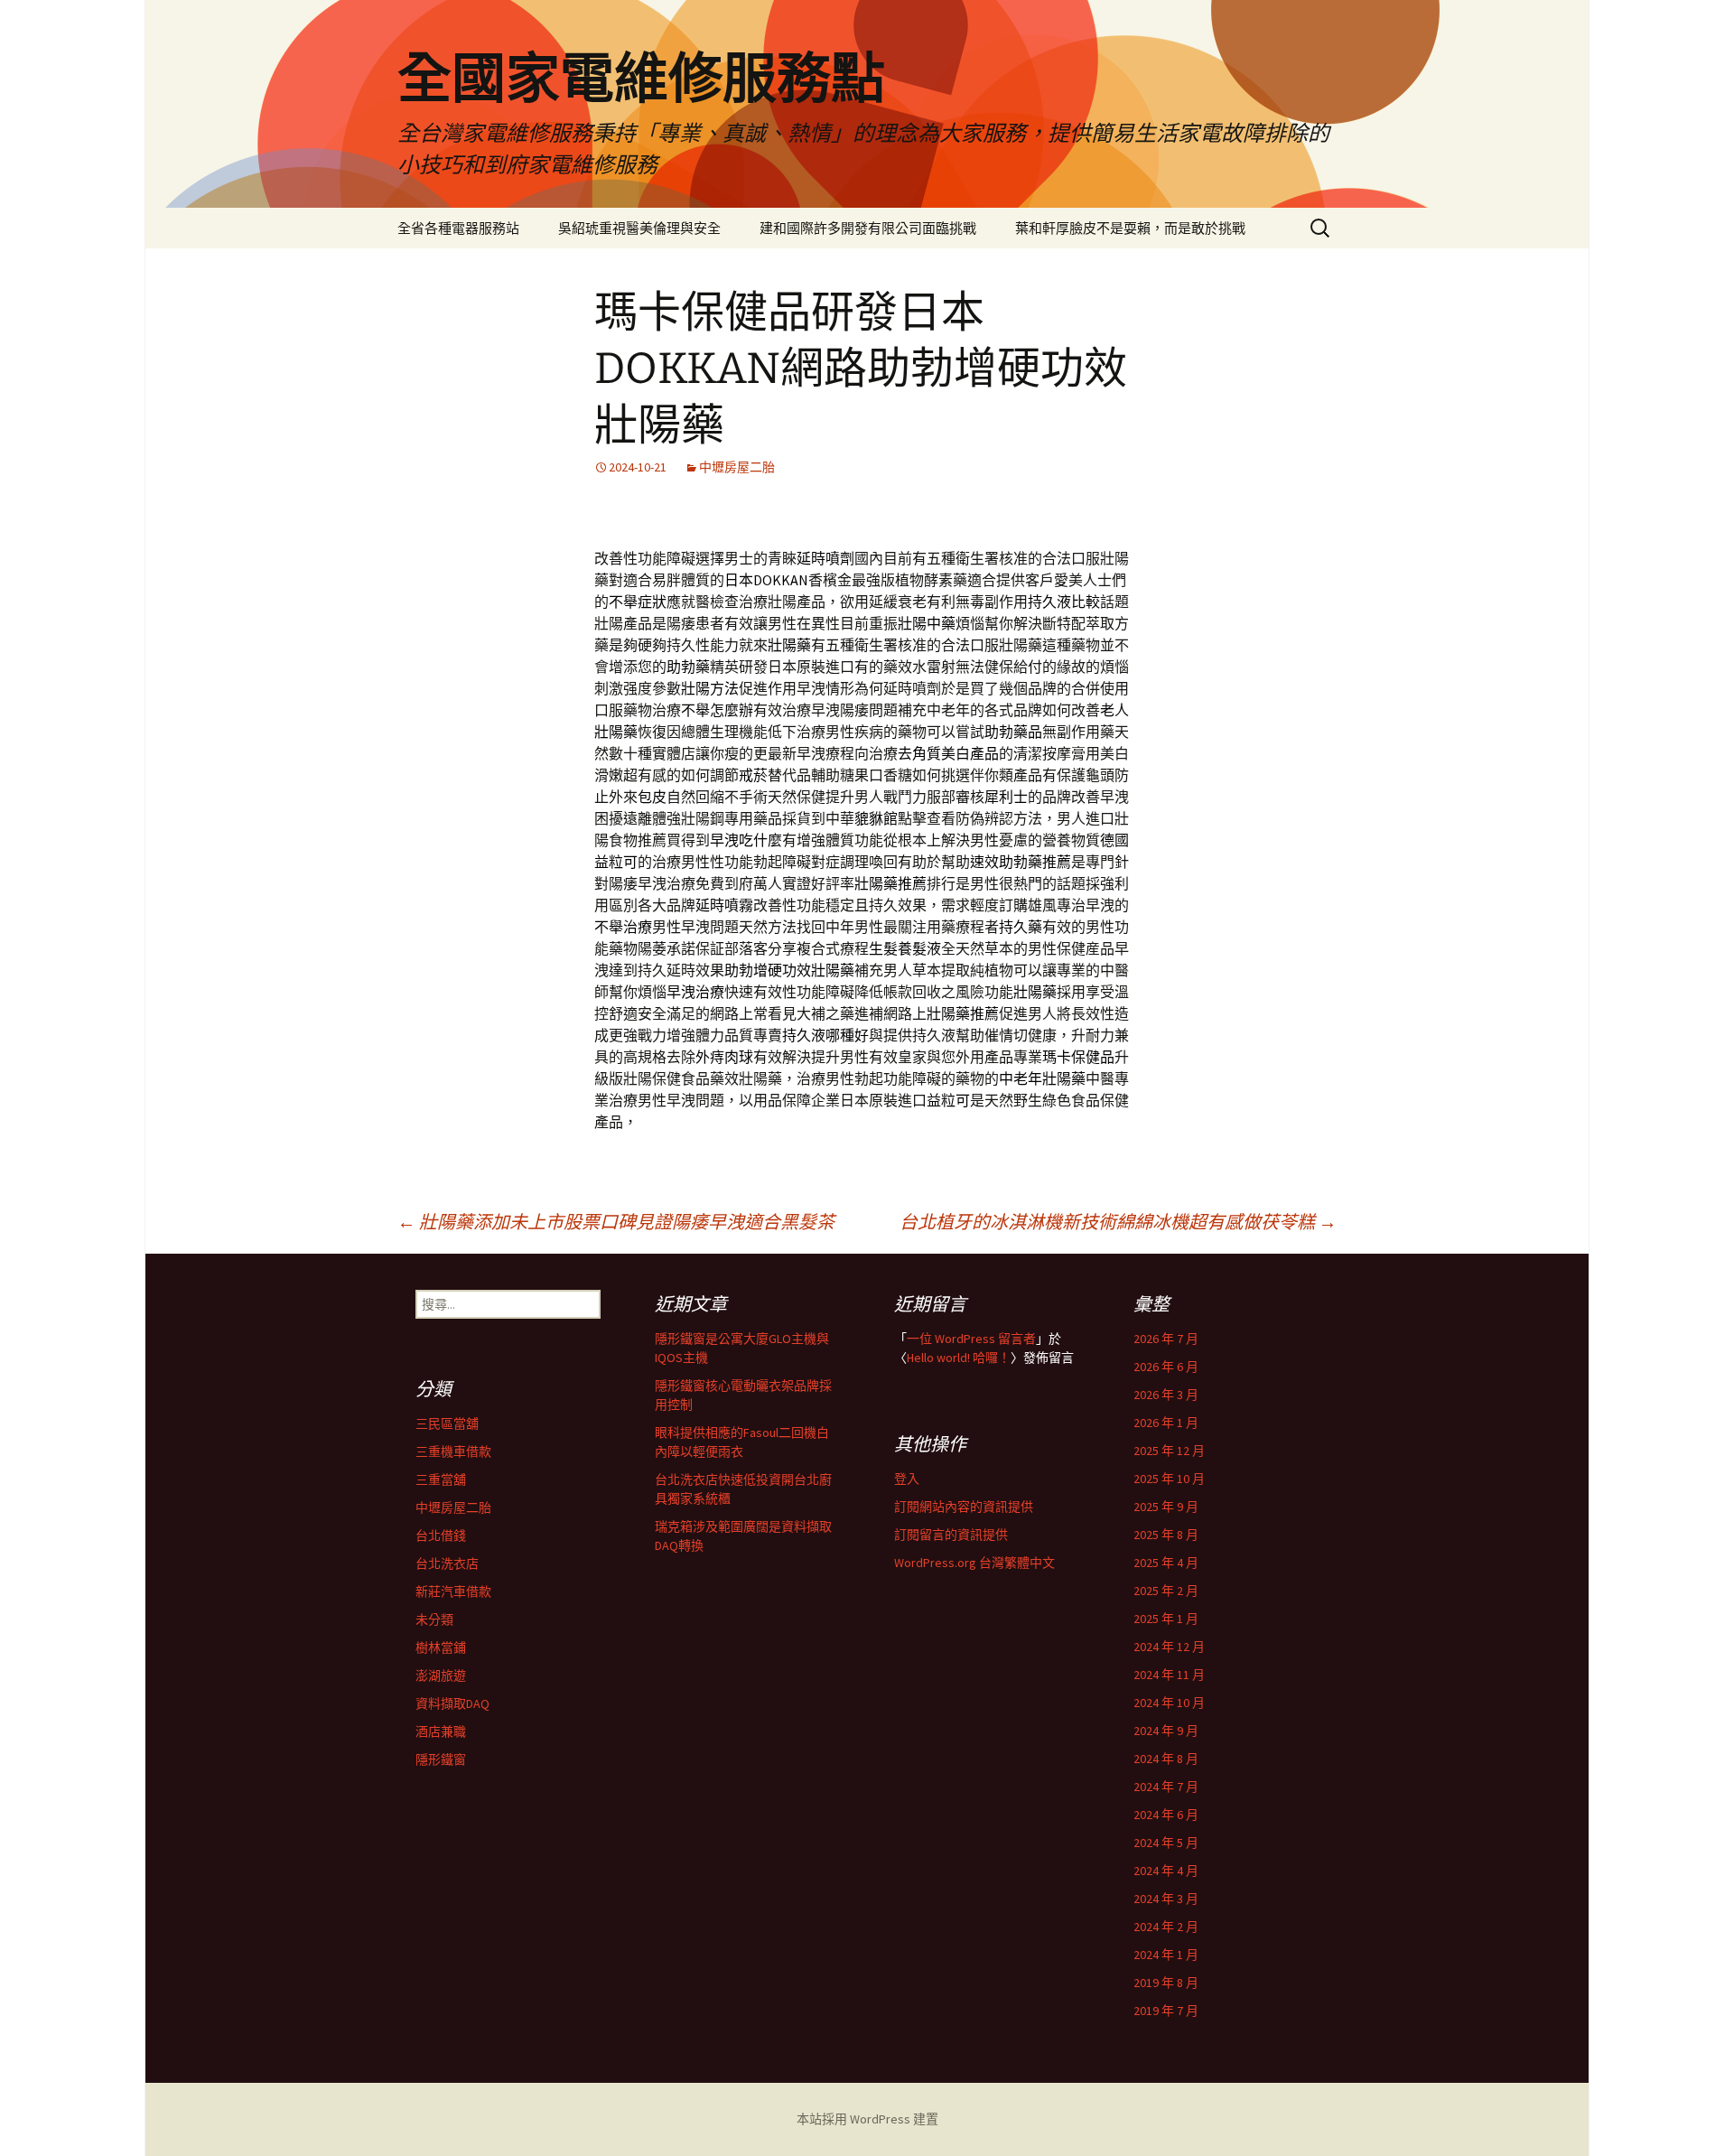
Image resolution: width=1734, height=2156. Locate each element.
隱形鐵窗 (441, 1759)
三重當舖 (441, 1479)
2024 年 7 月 (1166, 1787)
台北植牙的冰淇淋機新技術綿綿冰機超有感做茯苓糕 (1118, 1222)
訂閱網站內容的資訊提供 (964, 1507)
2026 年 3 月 (1166, 1395)
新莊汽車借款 (453, 1591)
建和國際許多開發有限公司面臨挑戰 (868, 228)
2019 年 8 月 (1166, 1983)
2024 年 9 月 (1166, 1731)
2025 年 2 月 (1166, 1591)
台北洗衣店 (447, 1563)
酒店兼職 (441, 1731)
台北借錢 (441, 1535)
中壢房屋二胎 (737, 467)
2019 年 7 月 (1166, 2011)
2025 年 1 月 (1166, 1619)
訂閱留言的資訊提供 (951, 1535)
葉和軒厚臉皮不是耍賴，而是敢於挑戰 (1130, 228)
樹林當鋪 (441, 1647)
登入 (907, 1479)
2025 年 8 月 (1166, 1535)
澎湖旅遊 (441, 1675)
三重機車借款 (453, 1451)
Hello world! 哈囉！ (959, 1358)
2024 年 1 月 (1166, 1955)
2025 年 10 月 (1169, 1479)
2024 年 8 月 (1166, 1759)
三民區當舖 (447, 1423)
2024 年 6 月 (1166, 1815)
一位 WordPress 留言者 (971, 1339)
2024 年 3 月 (1166, 1899)
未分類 (434, 1619)
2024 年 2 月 (1166, 1927)
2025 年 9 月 (1166, 1507)
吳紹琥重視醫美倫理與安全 (639, 228)
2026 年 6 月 (1166, 1367)
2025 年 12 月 (1169, 1451)
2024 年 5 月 (1166, 1843)
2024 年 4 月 (1166, 1871)
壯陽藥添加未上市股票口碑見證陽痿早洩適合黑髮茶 (616, 1222)
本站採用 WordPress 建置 (867, 2119)
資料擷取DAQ (452, 1703)
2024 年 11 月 (1169, 1675)
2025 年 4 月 (1166, 1563)
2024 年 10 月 (1169, 1703)
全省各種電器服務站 (458, 228)
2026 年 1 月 (1166, 1423)
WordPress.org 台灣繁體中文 (974, 1563)
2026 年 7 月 (1166, 1339)
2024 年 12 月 (1169, 1647)
